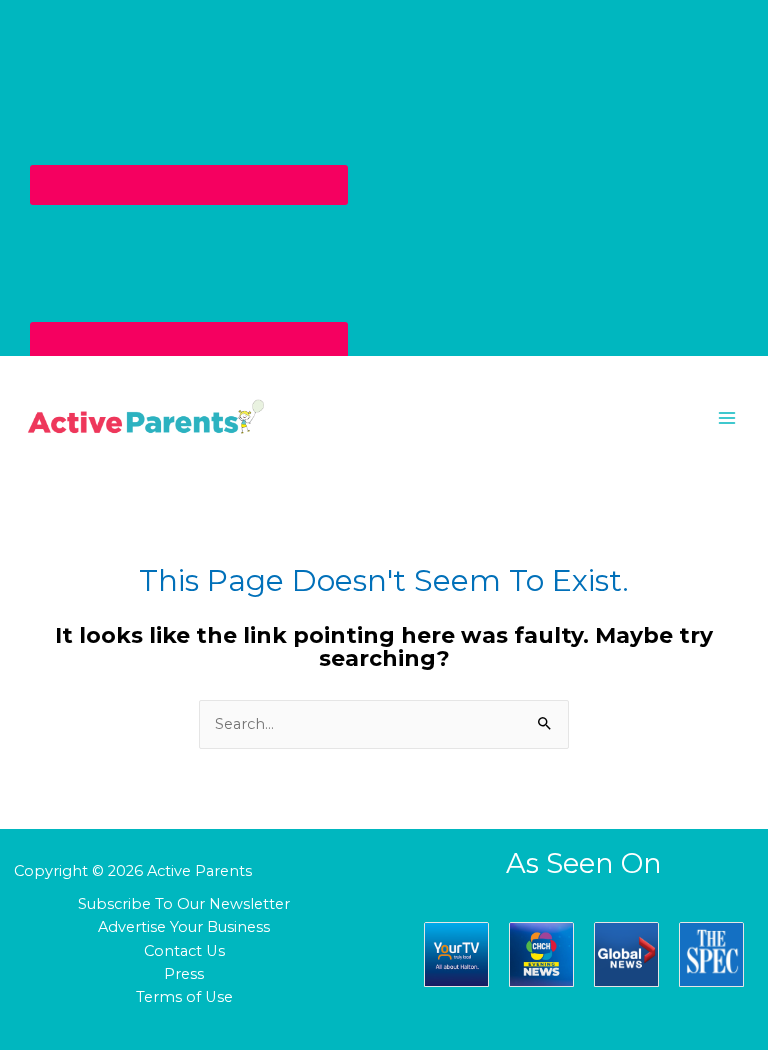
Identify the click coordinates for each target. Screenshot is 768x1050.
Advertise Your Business (184, 927)
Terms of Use (184, 997)
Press (184, 974)
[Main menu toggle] (727, 418)
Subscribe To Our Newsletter (184, 904)
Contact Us (184, 951)
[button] (384, 418)
